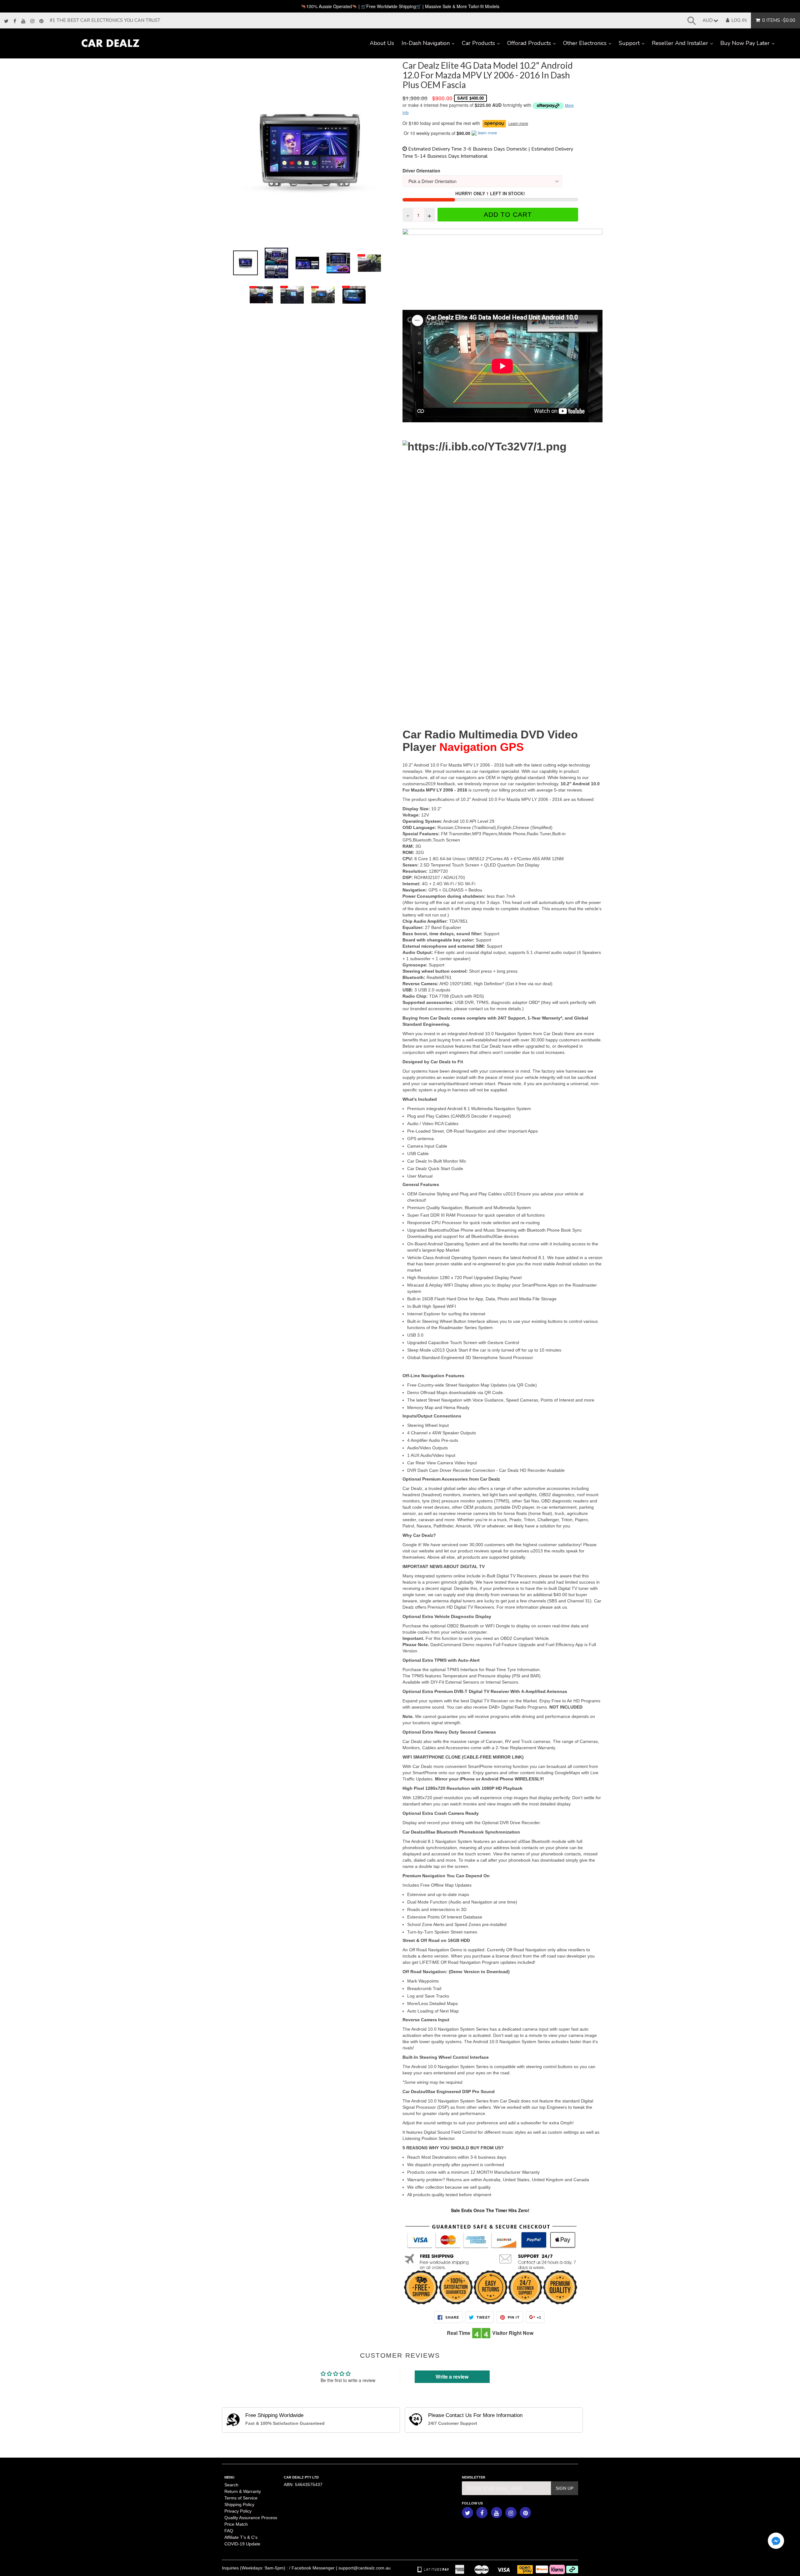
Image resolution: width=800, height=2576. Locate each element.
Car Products (483, 43)
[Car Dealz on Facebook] (15, 21)
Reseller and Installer (684, 43)
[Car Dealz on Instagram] (32, 21)
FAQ (229, 2531)
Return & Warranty (243, 2491)
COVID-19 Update (242, 2544)
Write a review (452, 2377)
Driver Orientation (421, 171)
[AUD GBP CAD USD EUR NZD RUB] (709, 20)
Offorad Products (533, 43)
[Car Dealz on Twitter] (6, 21)
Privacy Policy (238, 2511)
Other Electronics (589, 43)
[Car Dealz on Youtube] (23, 21)
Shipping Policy (239, 2504)
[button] (776, 2541)
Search (231, 2485)
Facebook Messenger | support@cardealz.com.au (341, 2568)
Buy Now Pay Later (749, 43)
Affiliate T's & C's (241, 2537)
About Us (382, 43)
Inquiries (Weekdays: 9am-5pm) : (255, 2568)
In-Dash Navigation (430, 43)
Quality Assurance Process (251, 2518)
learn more (487, 133)
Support (633, 43)
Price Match (236, 2524)
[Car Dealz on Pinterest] (41, 21)
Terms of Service (241, 2498)
